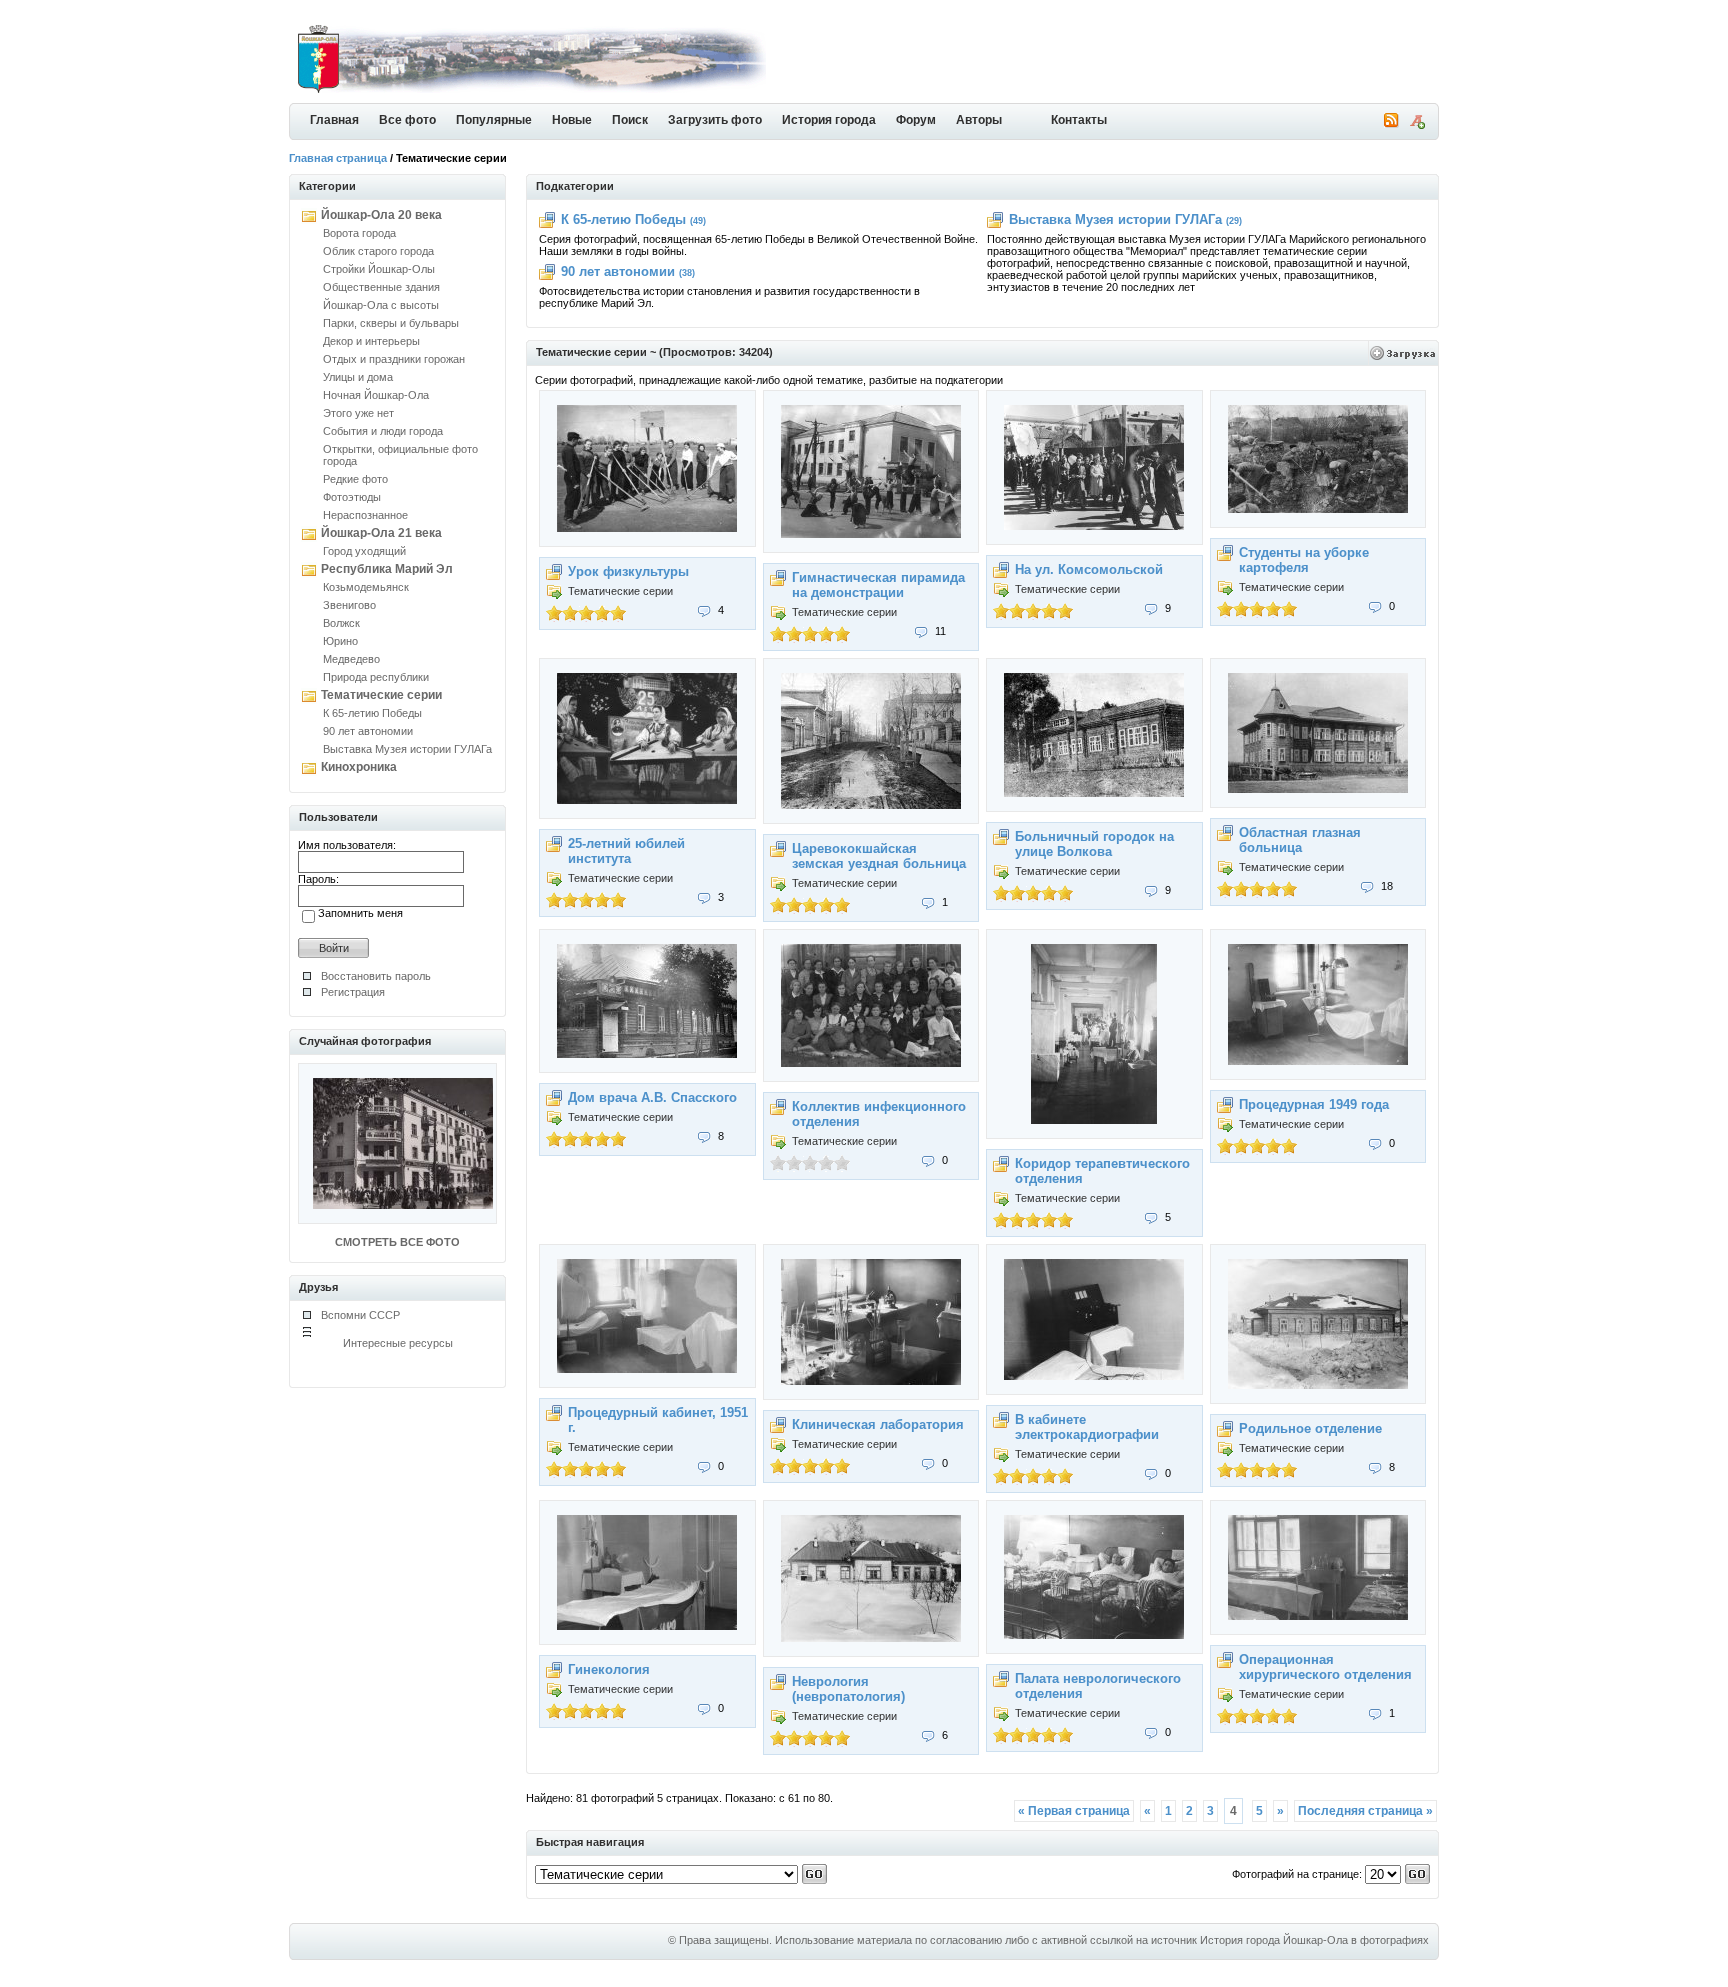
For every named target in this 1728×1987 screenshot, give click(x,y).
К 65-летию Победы (372, 713)
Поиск (630, 120)
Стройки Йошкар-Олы (379, 269)
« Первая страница (1074, 1811)
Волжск (341, 623)
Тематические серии (381, 695)
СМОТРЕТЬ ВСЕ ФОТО (397, 1242)
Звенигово (349, 605)
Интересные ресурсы (398, 1343)
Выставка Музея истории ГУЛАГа (407, 749)
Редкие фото (355, 479)
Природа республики (376, 677)
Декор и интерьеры (371, 341)
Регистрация (353, 992)
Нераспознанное (365, 515)
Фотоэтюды (352, 497)
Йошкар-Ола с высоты (381, 305)
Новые (572, 120)
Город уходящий (364, 551)
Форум (916, 120)
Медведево (351, 659)
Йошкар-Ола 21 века (381, 533)
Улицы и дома (358, 377)
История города (829, 120)
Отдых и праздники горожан (394, 359)
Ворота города (359, 233)
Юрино (340, 641)
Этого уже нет (358, 413)
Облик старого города (378, 251)
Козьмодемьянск (366, 587)
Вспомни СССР (360, 1315)
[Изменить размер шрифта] (1417, 125)
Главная (334, 120)
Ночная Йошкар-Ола (376, 395)
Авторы (979, 120)
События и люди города (383, 431)
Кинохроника (359, 767)
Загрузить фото (715, 120)
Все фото (407, 120)
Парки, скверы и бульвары (391, 323)
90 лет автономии (368, 731)
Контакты (1079, 120)
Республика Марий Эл (387, 569)
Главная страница (338, 158)
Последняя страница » (1365, 1811)
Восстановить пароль (376, 976)
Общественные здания (381, 287)
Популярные (494, 120)
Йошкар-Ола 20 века (381, 215)
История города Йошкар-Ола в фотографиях (1314, 1940)
